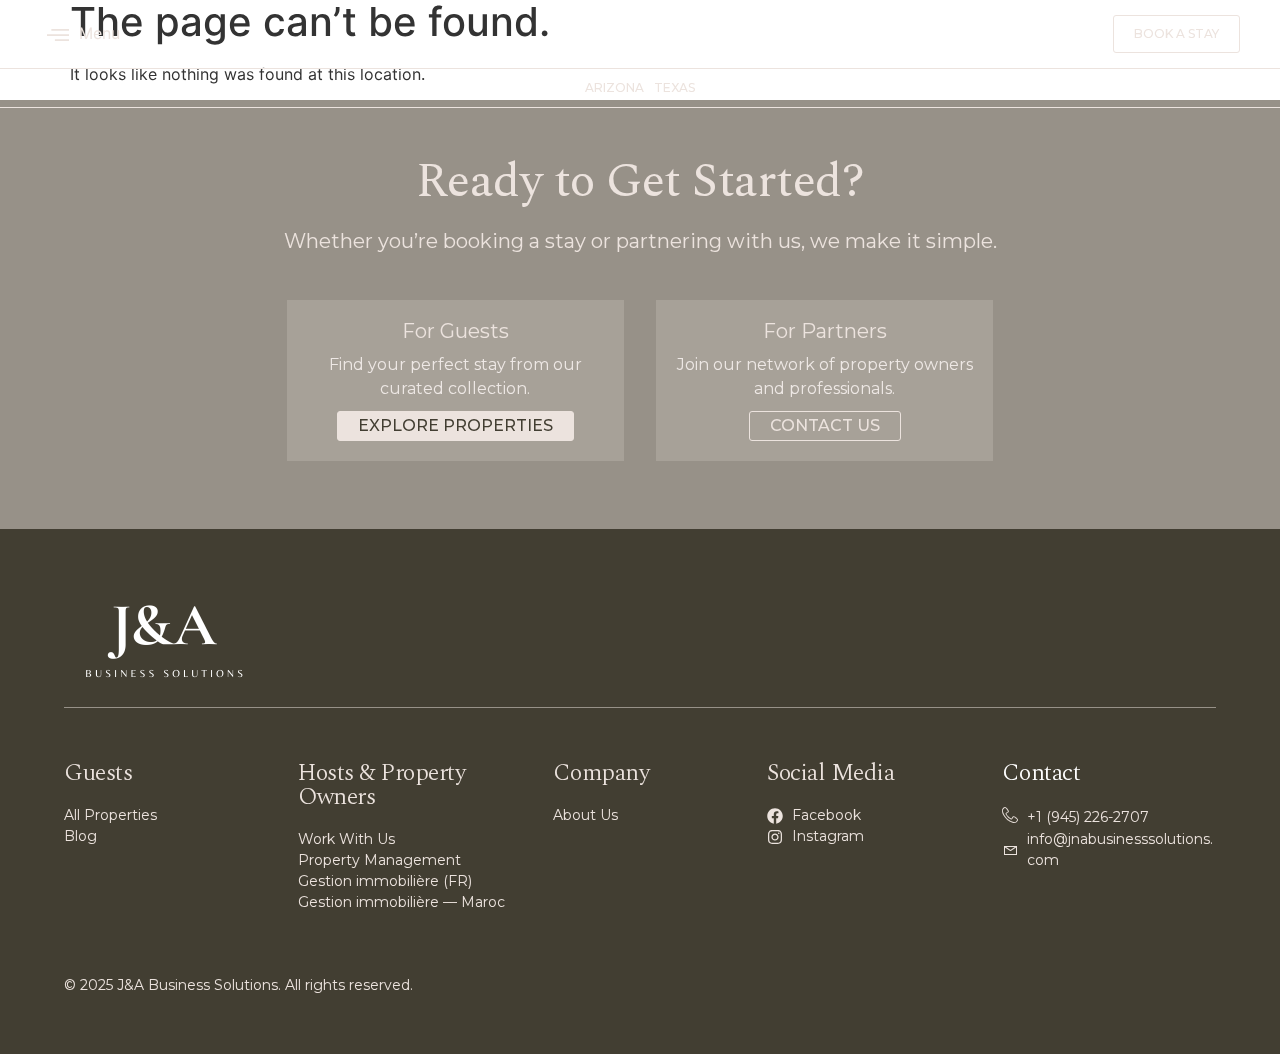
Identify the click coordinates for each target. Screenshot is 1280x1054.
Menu (99, 33)
